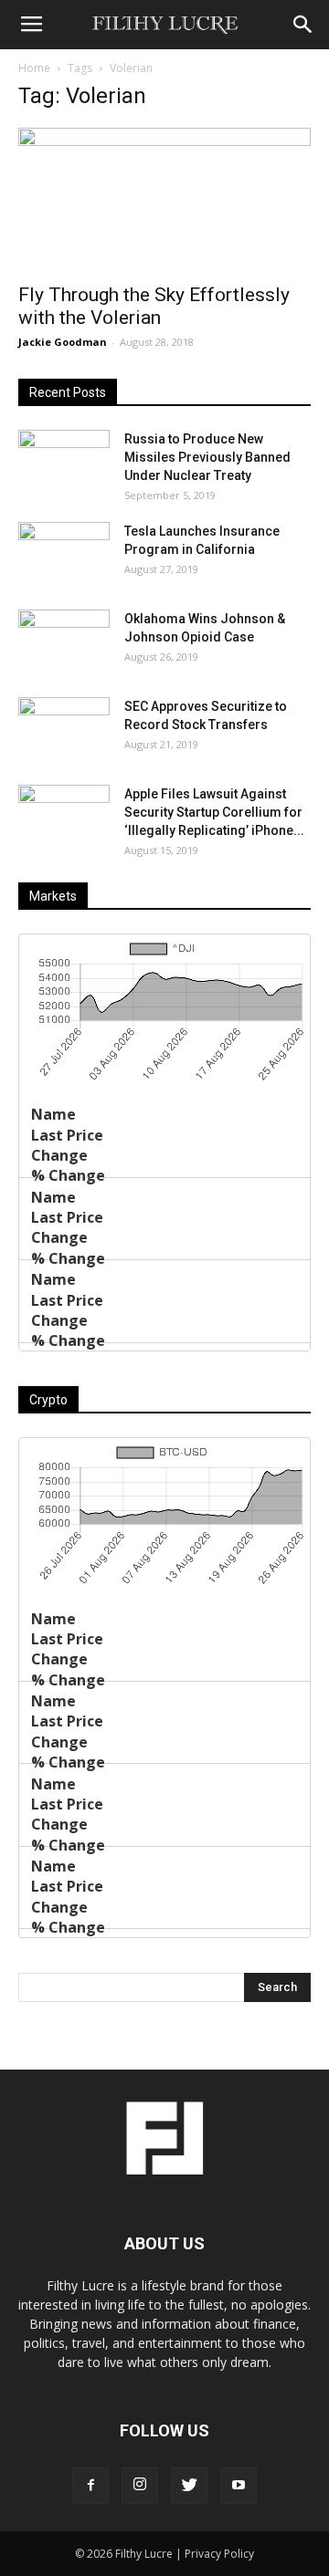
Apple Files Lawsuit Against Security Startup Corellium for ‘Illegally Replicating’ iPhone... (214, 812)
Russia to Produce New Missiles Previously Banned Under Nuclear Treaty (207, 457)
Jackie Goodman (63, 342)
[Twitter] (189, 2486)
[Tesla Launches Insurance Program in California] (64, 554)
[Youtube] (239, 2486)
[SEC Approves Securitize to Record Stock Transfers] (64, 729)
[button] (303, 25)
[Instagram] (140, 2486)
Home (34, 68)
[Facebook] (90, 2486)
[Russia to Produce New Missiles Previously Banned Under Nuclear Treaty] (64, 462)
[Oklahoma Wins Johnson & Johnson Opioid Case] (64, 641)
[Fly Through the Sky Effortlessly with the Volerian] (164, 200)
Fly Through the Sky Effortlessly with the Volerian (154, 306)
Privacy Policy (219, 2554)
